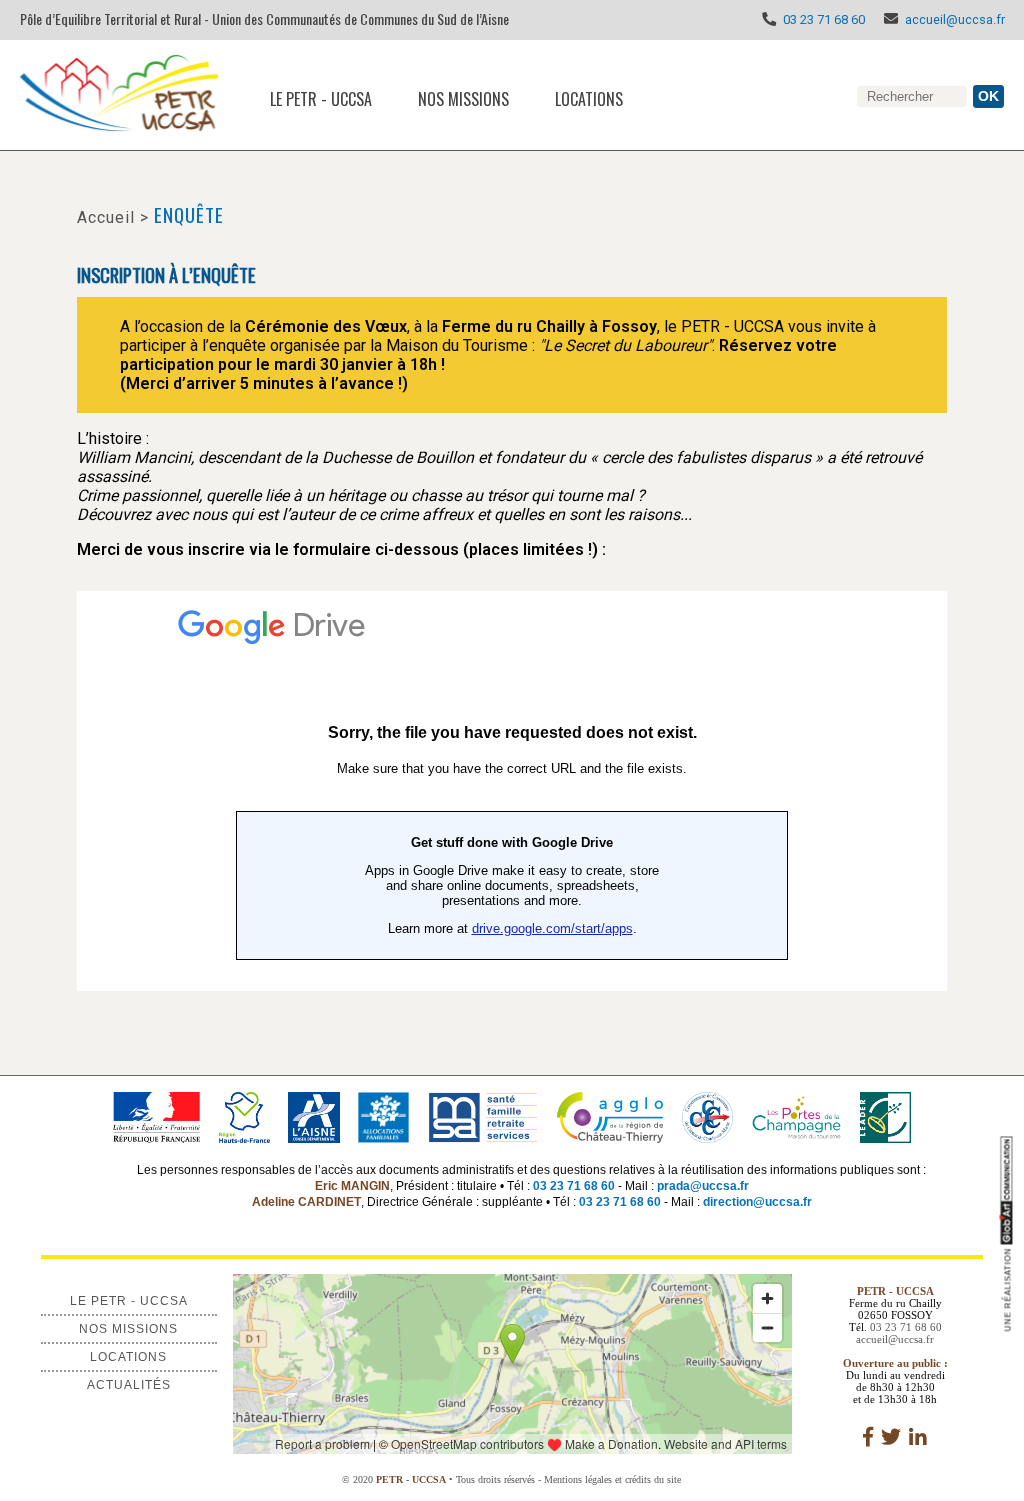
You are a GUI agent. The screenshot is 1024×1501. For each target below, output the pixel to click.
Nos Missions (463, 99)
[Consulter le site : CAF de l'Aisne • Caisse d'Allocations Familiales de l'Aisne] (383, 1116)
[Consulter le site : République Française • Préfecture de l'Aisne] (156, 1116)
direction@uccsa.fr (757, 1202)
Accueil (106, 217)
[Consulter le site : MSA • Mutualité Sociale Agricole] (482, 1116)
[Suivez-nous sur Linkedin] (918, 1437)
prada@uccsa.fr (703, 1186)
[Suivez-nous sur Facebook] (868, 1437)
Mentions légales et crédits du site (612, 1479)
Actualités (129, 1385)
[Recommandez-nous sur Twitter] (891, 1437)
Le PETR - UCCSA (321, 99)
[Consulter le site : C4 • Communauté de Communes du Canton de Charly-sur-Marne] (707, 1116)
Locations (589, 99)
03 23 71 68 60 (824, 19)
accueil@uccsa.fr (955, 19)
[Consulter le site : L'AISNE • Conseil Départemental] (314, 1116)
